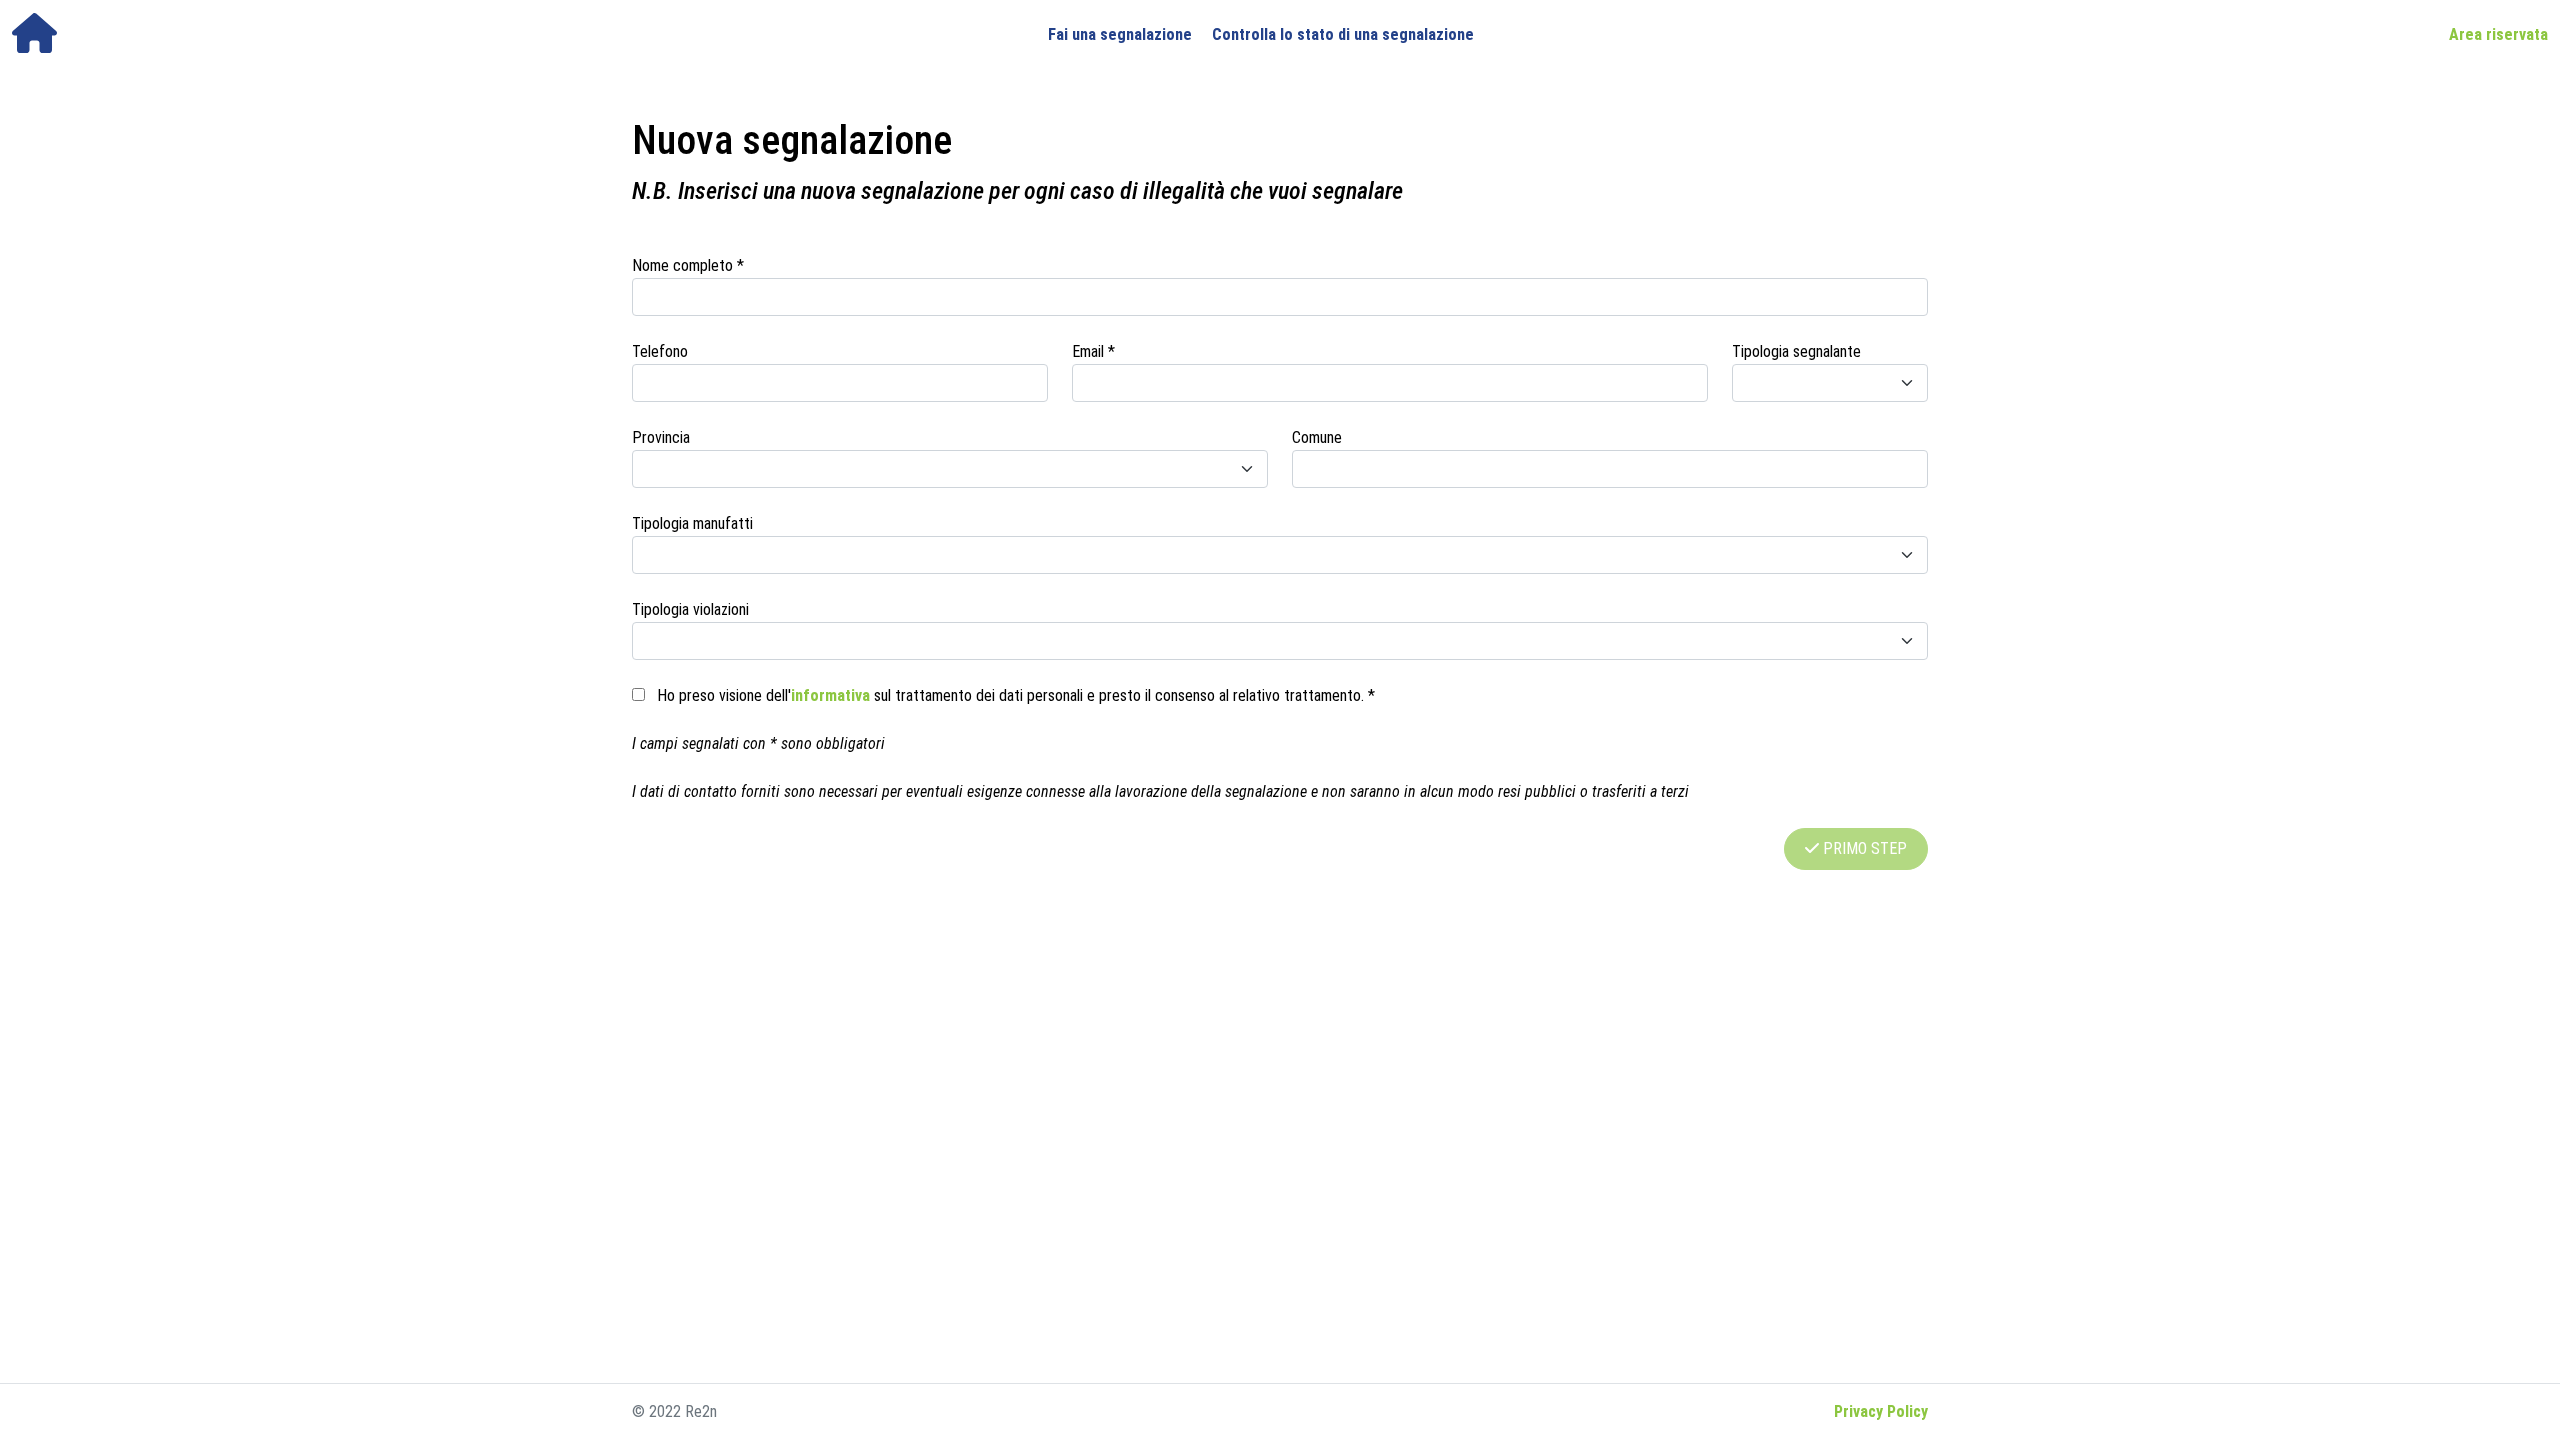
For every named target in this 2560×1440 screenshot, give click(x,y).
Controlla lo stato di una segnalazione (1343, 34)
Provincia (661, 437)
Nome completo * (688, 265)
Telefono (660, 351)
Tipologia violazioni (690, 609)
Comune (1317, 437)
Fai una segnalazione (1120, 34)
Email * (1093, 351)
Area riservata (2498, 34)
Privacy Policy (1881, 1411)
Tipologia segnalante (1796, 351)
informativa (830, 695)
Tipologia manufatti (692, 523)
